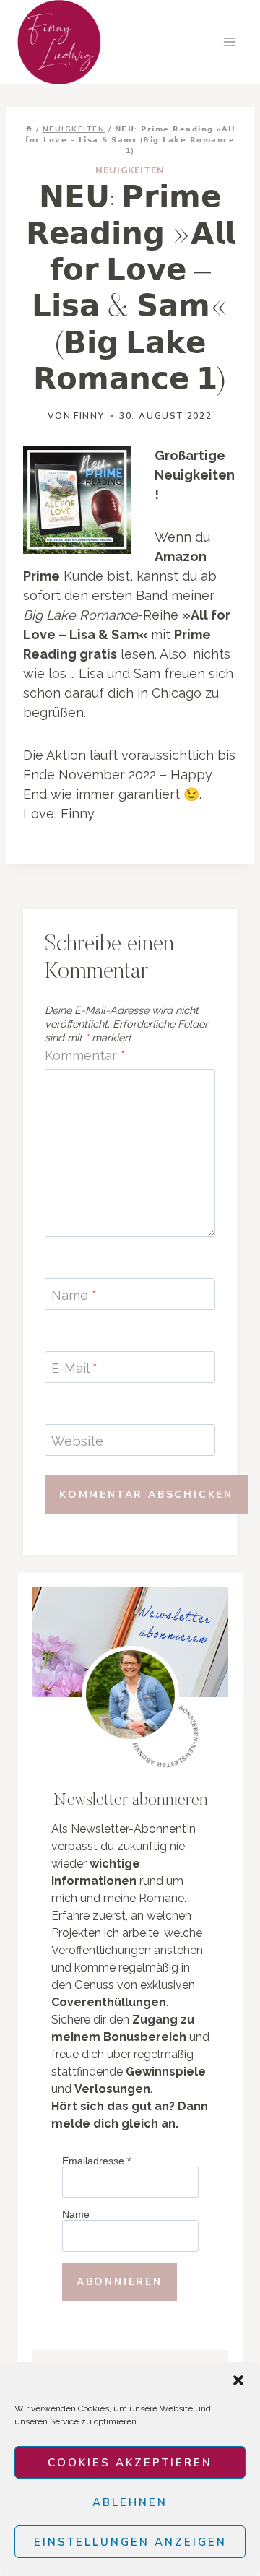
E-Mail (74, 1368)
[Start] (29, 129)
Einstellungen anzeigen (130, 2542)
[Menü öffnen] (229, 42)
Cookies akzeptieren (130, 2463)
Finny (89, 416)
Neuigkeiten (130, 170)
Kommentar (85, 1055)
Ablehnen (130, 2502)
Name (74, 1295)
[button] (238, 2380)
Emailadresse (96, 2161)
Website (77, 1441)
